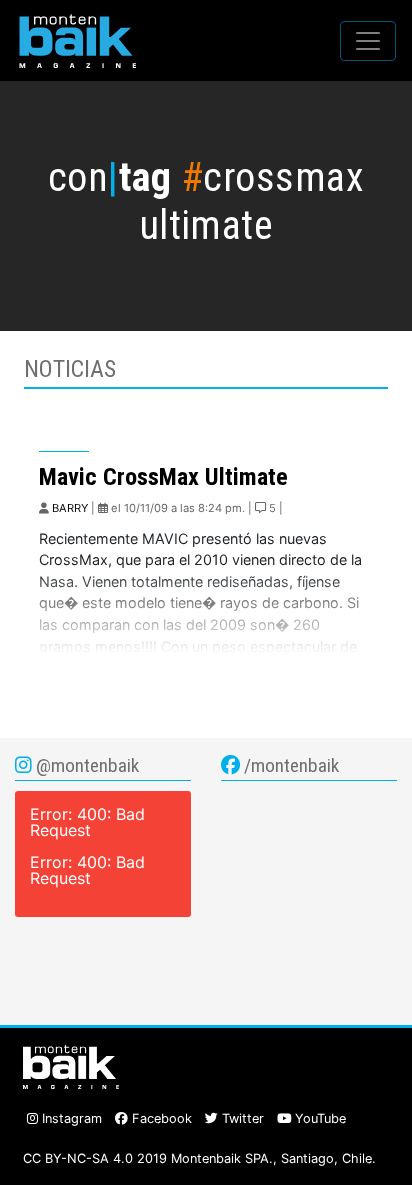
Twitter (241, 1118)
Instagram (70, 1118)
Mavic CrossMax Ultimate (163, 477)
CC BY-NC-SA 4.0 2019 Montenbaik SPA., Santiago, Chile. (199, 1158)
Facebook (160, 1118)
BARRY (70, 508)
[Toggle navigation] (368, 41)
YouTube (318, 1118)
